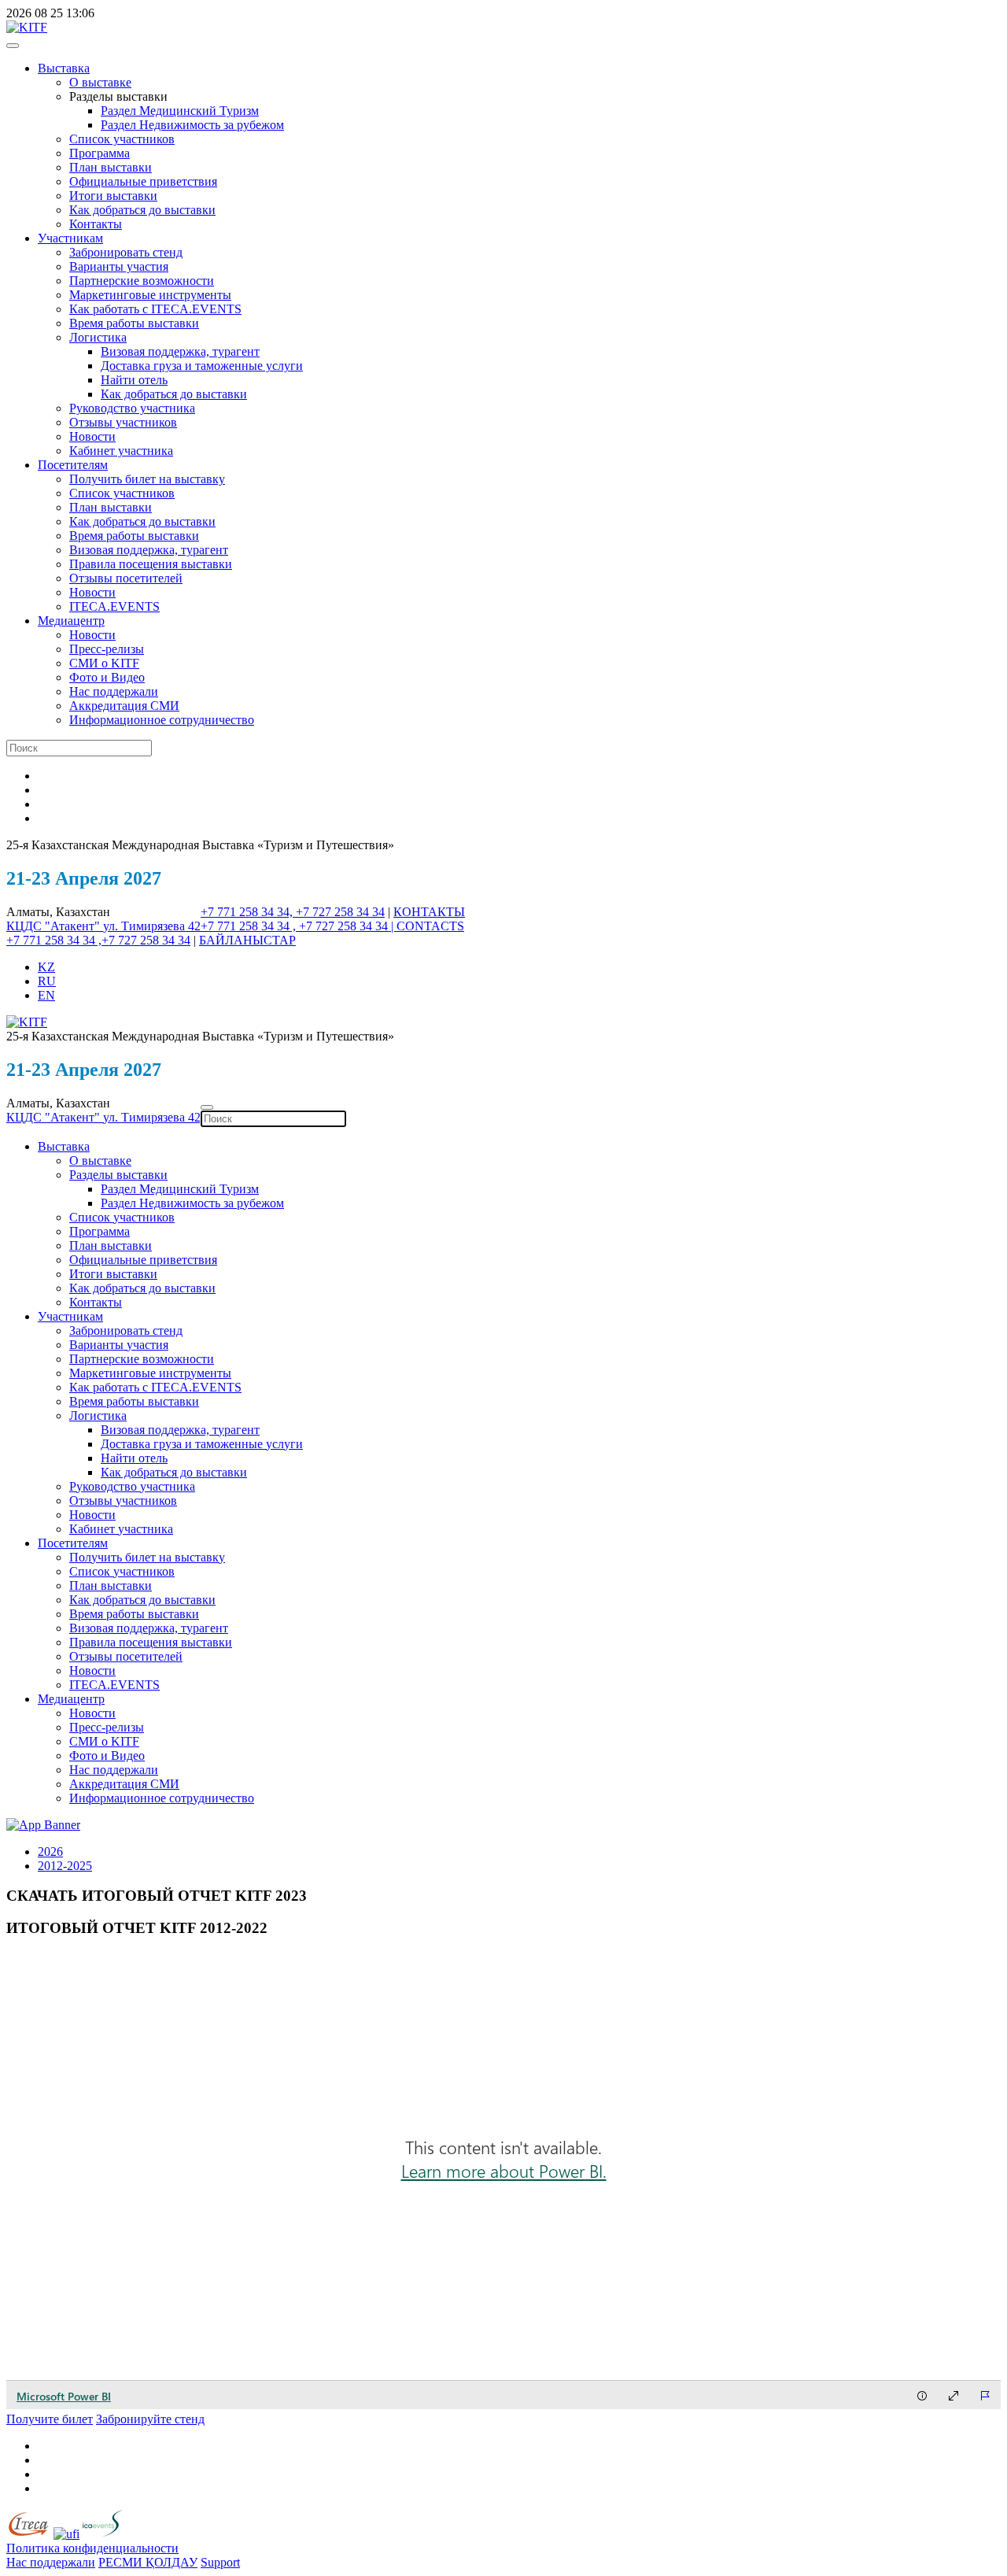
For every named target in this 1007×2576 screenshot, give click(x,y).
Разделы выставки (118, 1175)
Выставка (64, 68)
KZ (46, 967)
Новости (92, 436)
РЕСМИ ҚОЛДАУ (148, 2562)
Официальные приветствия (143, 181)
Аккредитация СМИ (124, 706)
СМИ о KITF (104, 663)
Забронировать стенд (126, 252)
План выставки (111, 167)
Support (220, 2562)
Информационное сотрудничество (162, 720)
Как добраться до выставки (142, 210)
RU (47, 981)
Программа (100, 153)
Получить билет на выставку (147, 479)
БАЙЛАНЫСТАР (247, 940)
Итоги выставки (113, 196)
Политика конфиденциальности (92, 2548)
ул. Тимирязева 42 (152, 926)
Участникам (70, 238)
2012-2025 (65, 1866)
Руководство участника (132, 408)
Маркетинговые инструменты (150, 295)
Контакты (96, 224)
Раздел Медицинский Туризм (180, 111)
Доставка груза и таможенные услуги (202, 366)
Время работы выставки (134, 323)
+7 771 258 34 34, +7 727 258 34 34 (293, 912)
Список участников (122, 139)
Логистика (98, 337)
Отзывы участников (123, 422)
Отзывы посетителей (126, 578)
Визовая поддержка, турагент (180, 351)
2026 (50, 1852)
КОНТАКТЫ (429, 912)
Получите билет (50, 2419)
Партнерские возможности (142, 281)
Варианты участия (119, 266)
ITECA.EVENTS (114, 606)
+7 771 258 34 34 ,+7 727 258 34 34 (98, 940)
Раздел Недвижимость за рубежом (192, 125)
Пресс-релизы (107, 649)
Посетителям (73, 465)
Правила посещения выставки (151, 564)
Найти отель (134, 380)
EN (46, 995)
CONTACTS (430, 926)
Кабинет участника (121, 451)
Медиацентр (71, 621)
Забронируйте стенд (150, 2419)
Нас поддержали (114, 691)
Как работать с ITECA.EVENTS (155, 309)
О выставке (100, 82)
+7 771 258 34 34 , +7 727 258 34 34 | (299, 926)
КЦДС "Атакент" (55, 926)
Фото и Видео (107, 677)
